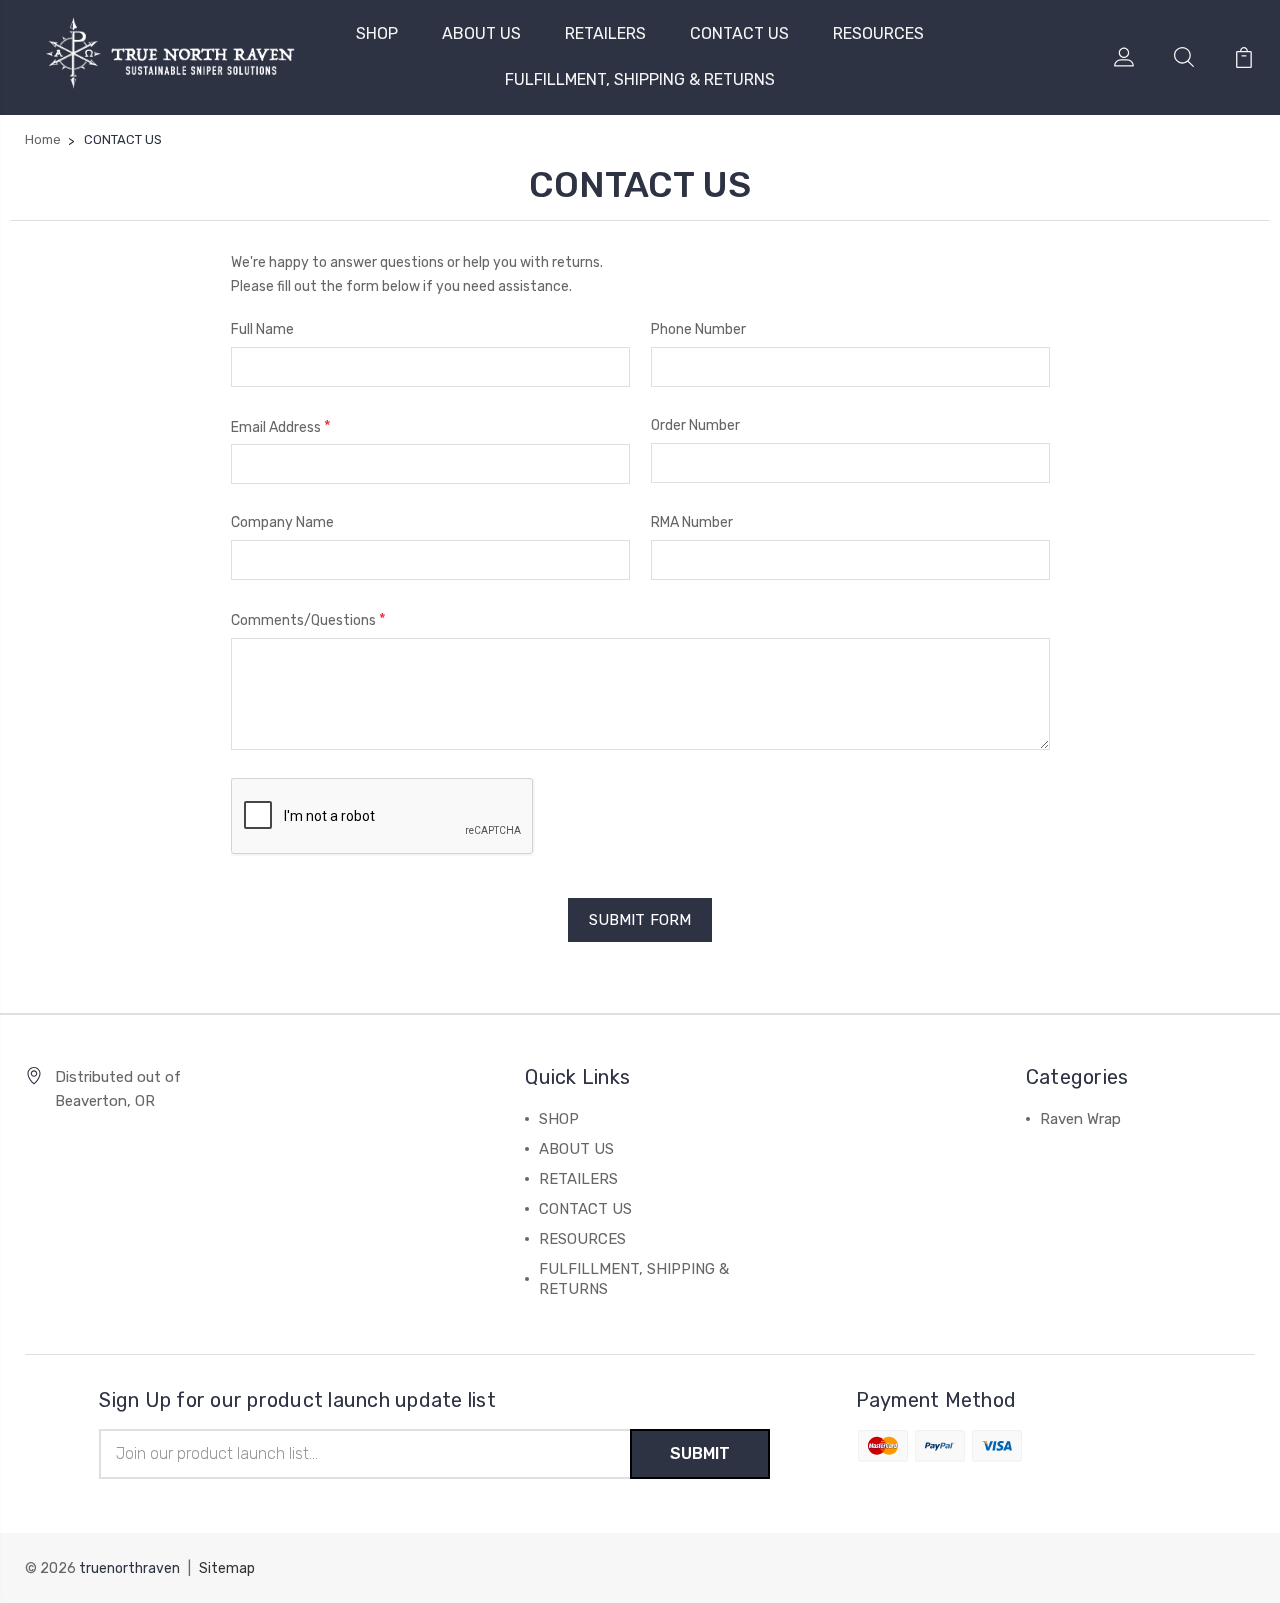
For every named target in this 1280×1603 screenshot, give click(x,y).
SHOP (377, 33)
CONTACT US (739, 33)
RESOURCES (878, 33)
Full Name (262, 329)
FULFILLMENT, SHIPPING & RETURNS (640, 79)
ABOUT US (481, 33)
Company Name (282, 522)
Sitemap (227, 1568)
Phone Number (698, 329)
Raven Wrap (1080, 1119)
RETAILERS (605, 33)
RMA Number (692, 522)
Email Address (281, 426)
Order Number (695, 425)
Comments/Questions (308, 619)
